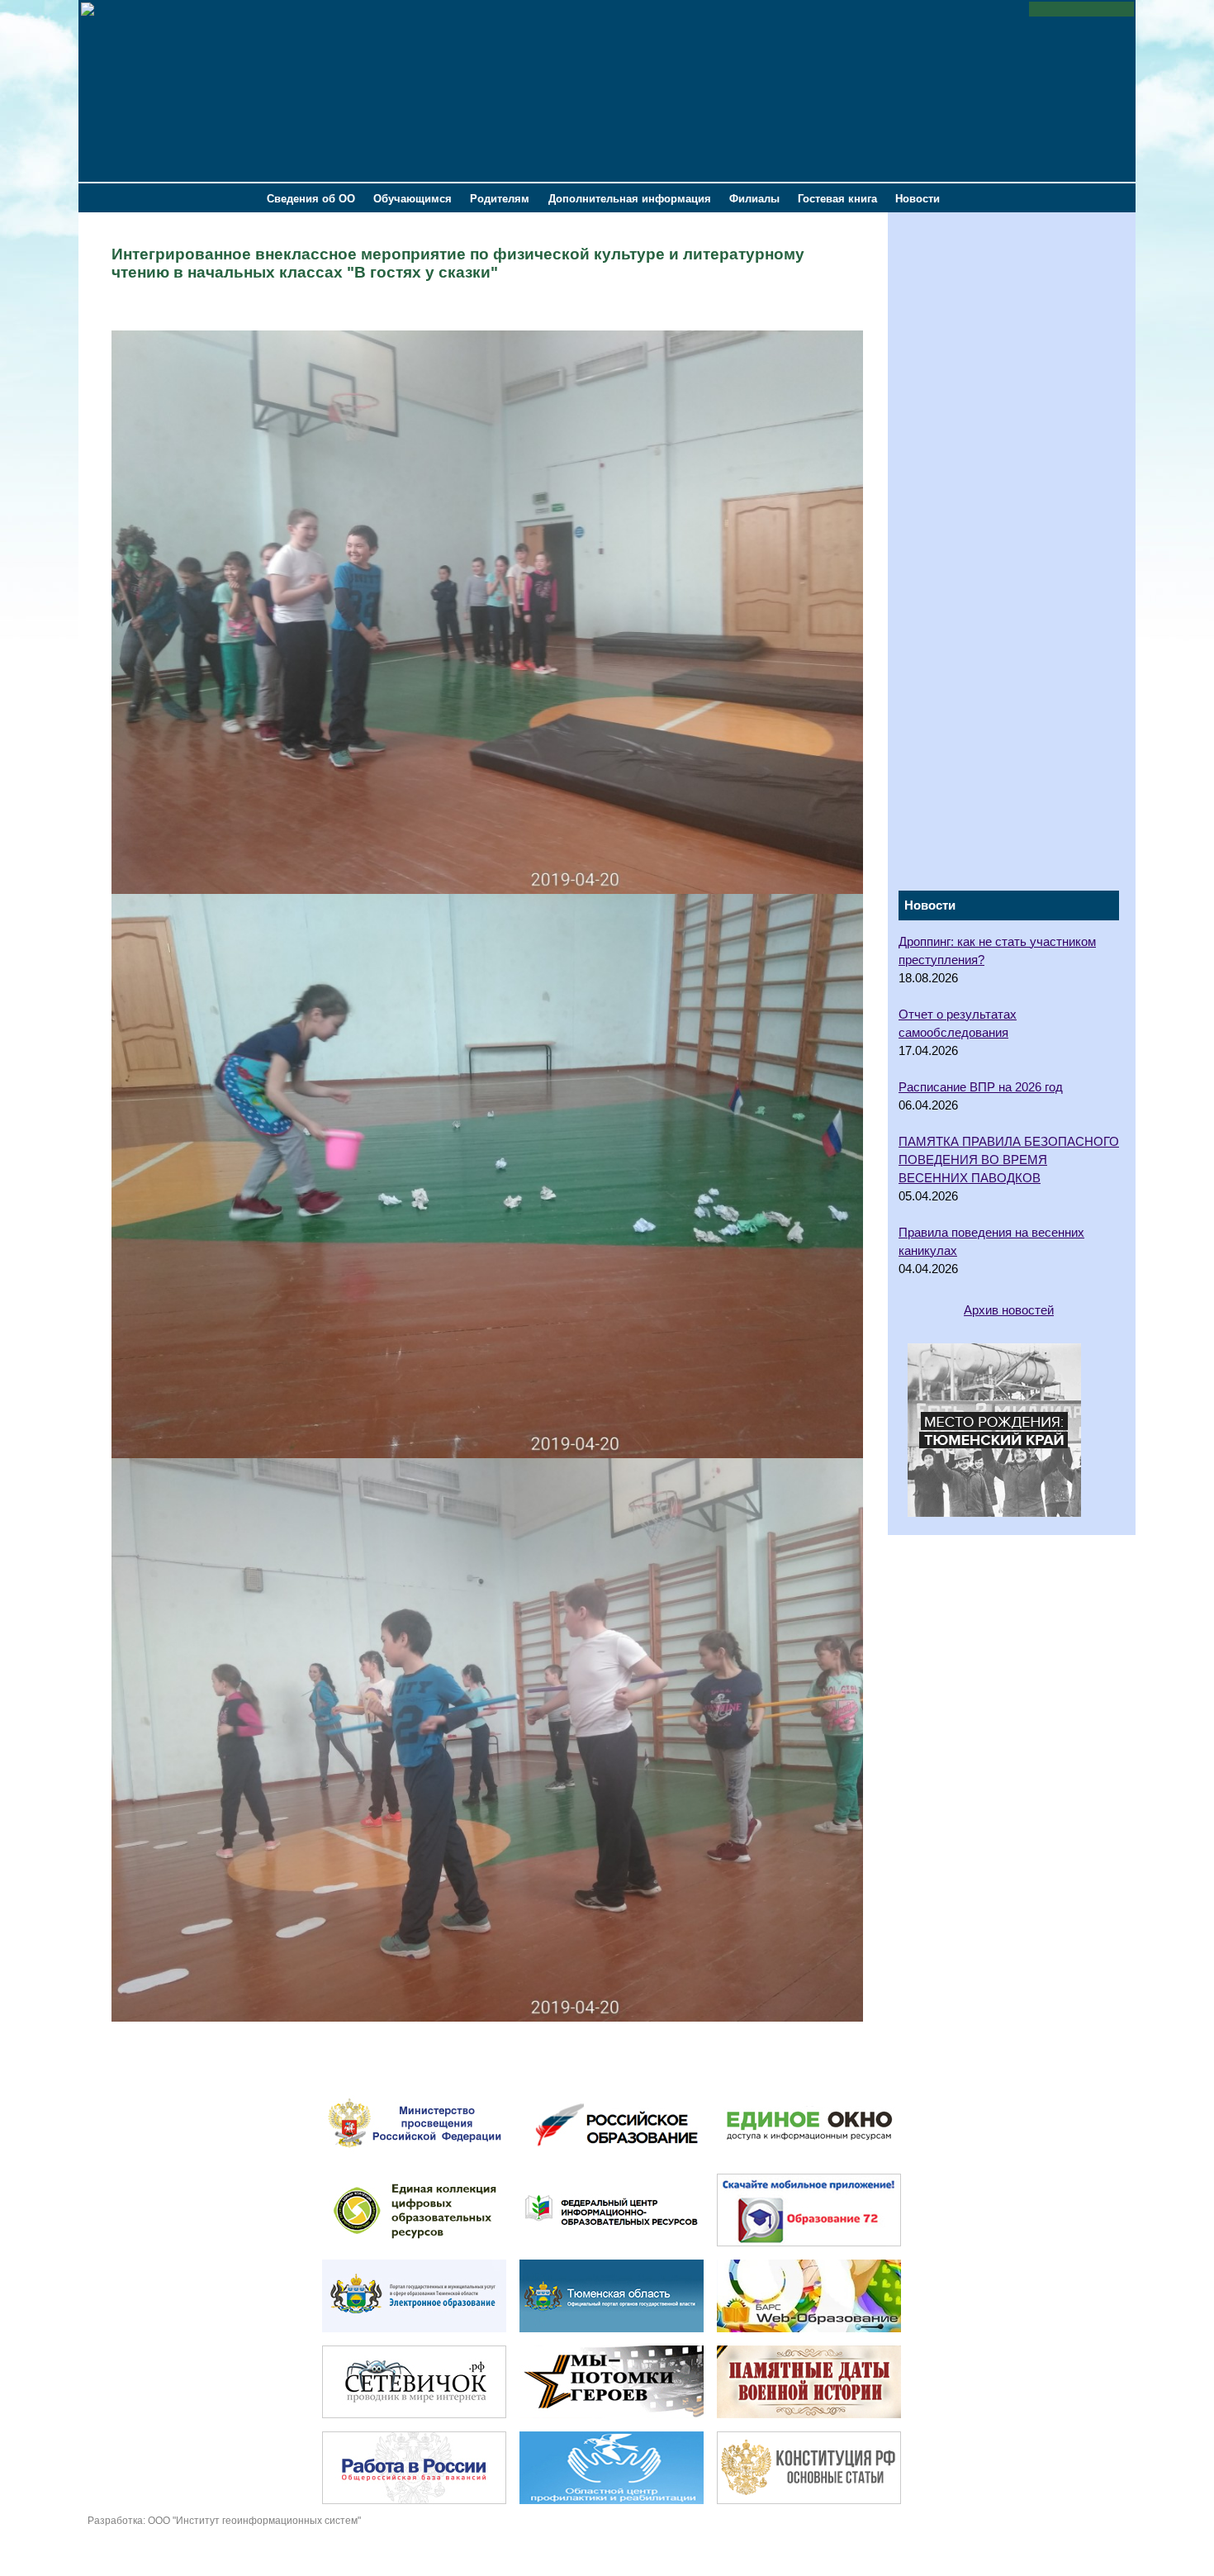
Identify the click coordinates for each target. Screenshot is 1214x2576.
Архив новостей (1009, 1310)
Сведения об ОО (311, 199)
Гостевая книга (837, 199)
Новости (918, 199)
